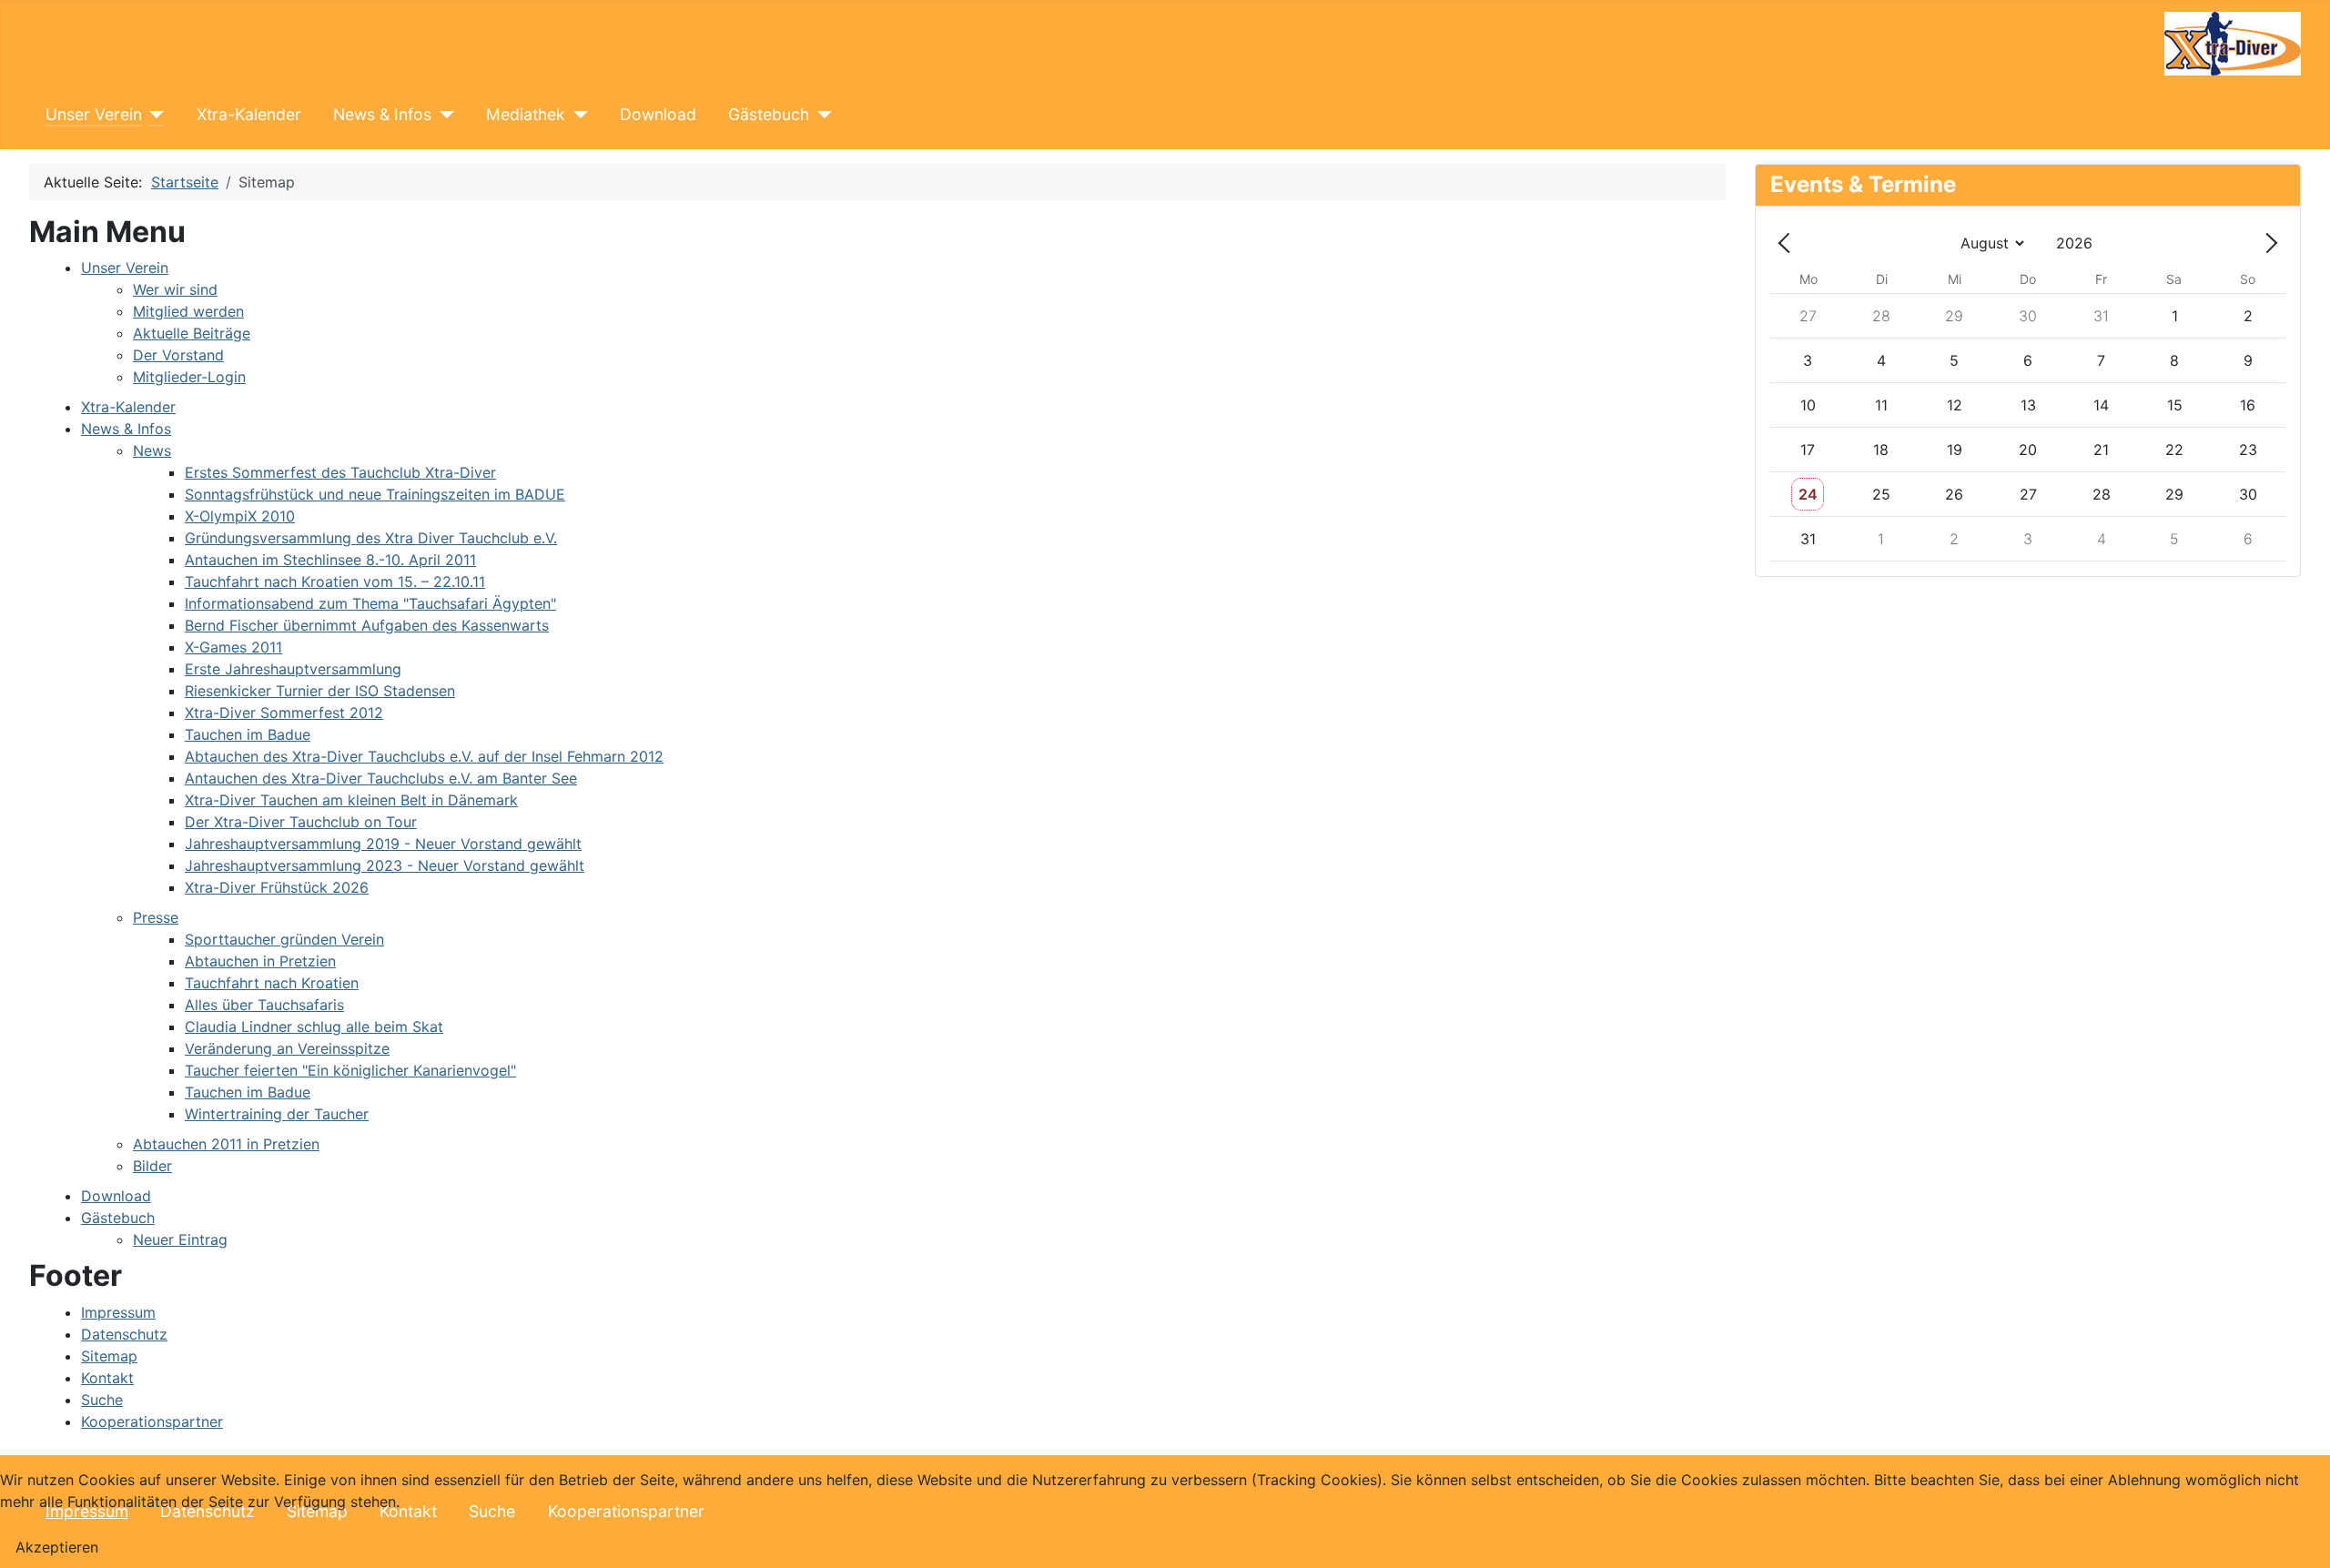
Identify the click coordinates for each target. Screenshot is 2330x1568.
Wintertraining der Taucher (277, 1114)
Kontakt (107, 1378)
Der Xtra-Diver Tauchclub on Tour (301, 822)
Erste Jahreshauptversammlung (293, 669)
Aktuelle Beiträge (192, 333)
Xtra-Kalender (249, 114)
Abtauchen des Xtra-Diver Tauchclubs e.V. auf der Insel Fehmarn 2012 (424, 756)
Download (658, 114)
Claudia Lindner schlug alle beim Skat (314, 1027)
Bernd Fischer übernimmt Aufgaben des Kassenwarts (367, 625)
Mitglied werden (188, 311)
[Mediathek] (577, 115)
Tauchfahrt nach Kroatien (272, 983)
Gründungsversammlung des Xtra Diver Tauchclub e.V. (371, 538)
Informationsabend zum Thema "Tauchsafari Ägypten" (370, 603)
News (152, 450)
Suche (102, 1400)
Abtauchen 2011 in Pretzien (226, 1144)
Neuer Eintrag (180, 1239)
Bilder (152, 1166)
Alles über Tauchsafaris (264, 1005)
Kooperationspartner (152, 1421)
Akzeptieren (57, 1547)
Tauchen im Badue (248, 734)
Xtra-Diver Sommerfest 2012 (284, 713)
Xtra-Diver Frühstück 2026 (277, 887)
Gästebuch (769, 114)
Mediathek (526, 114)
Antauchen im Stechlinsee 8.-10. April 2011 (330, 560)
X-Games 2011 (233, 647)
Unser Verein (94, 114)
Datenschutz (124, 1334)
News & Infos (382, 114)
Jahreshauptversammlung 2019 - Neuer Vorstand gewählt (383, 844)
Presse (156, 917)
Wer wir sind (175, 289)
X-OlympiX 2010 (240, 516)
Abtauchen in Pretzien (260, 961)
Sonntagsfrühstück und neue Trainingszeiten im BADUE (375, 494)
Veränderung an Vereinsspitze (287, 1048)
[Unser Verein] (153, 115)
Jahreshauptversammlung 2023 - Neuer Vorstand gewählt (385, 865)
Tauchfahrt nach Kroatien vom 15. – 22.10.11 (335, 582)
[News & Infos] (443, 115)
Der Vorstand (178, 355)
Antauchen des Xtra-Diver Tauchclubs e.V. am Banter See (381, 778)
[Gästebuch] (821, 115)
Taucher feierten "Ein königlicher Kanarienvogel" (350, 1070)
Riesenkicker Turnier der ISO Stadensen (320, 691)
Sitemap (109, 1356)
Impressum (118, 1312)
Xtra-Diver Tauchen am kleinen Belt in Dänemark (351, 800)
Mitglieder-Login (189, 377)
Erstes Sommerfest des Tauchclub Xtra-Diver (340, 472)
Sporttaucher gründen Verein (284, 939)
